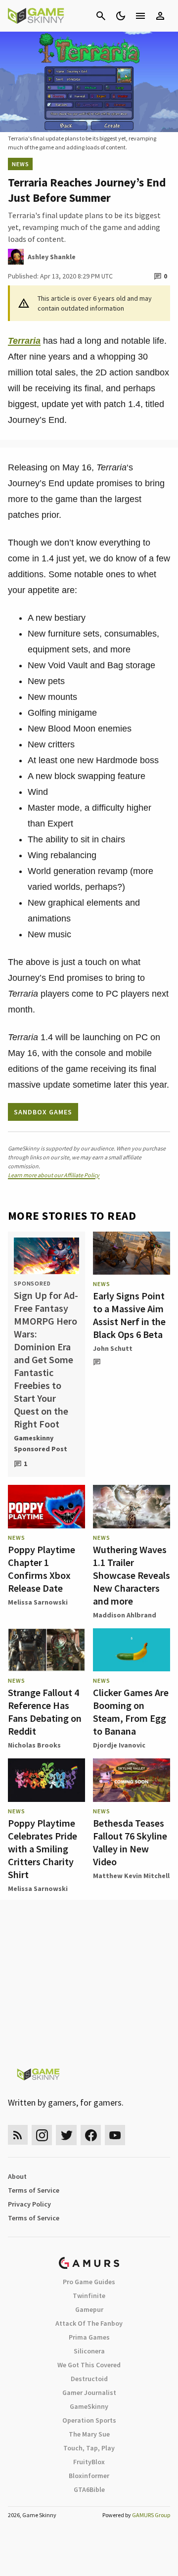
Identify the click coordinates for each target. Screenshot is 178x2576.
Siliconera (89, 2351)
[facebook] (91, 2135)
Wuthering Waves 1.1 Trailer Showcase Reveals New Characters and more (132, 1575)
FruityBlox (89, 2462)
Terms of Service (34, 2190)
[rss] (18, 2135)
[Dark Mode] (121, 16)
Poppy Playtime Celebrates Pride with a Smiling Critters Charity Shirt (43, 1849)
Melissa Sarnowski (38, 1602)
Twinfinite (89, 2296)
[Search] (101, 16)
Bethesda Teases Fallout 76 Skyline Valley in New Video (130, 1842)
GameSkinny (89, 2406)
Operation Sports (89, 2420)
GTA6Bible (89, 2489)
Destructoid (89, 2379)
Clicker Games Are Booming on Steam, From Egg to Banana (131, 1712)
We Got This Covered (89, 2365)
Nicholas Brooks (34, 1745)
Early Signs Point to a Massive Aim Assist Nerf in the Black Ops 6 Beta (129, 1315)
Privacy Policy (29, 2204)
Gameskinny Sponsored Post (41, 1443)
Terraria (24, 341)
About (17, 2176)
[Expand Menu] (140, 16)
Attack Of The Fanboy (89, 2323)
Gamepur (89, 2309)
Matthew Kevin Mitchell (131, 1876)
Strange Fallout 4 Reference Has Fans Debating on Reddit (45, 1712)
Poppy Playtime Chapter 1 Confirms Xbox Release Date (42, 1569)
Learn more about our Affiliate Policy (54, 1175)
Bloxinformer (89, 2476)
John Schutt (113, 1348)
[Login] (160, 16)
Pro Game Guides (89, 2282)
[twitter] (66, 2135)
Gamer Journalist (89, 2392)
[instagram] (42, 2135)
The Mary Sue (89, 2434)
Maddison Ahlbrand (125, 1615)
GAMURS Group (151, 2515)
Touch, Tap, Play (89, 2448)
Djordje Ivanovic (119, 1745)
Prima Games (89, 2337)
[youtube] (115, 2135)
